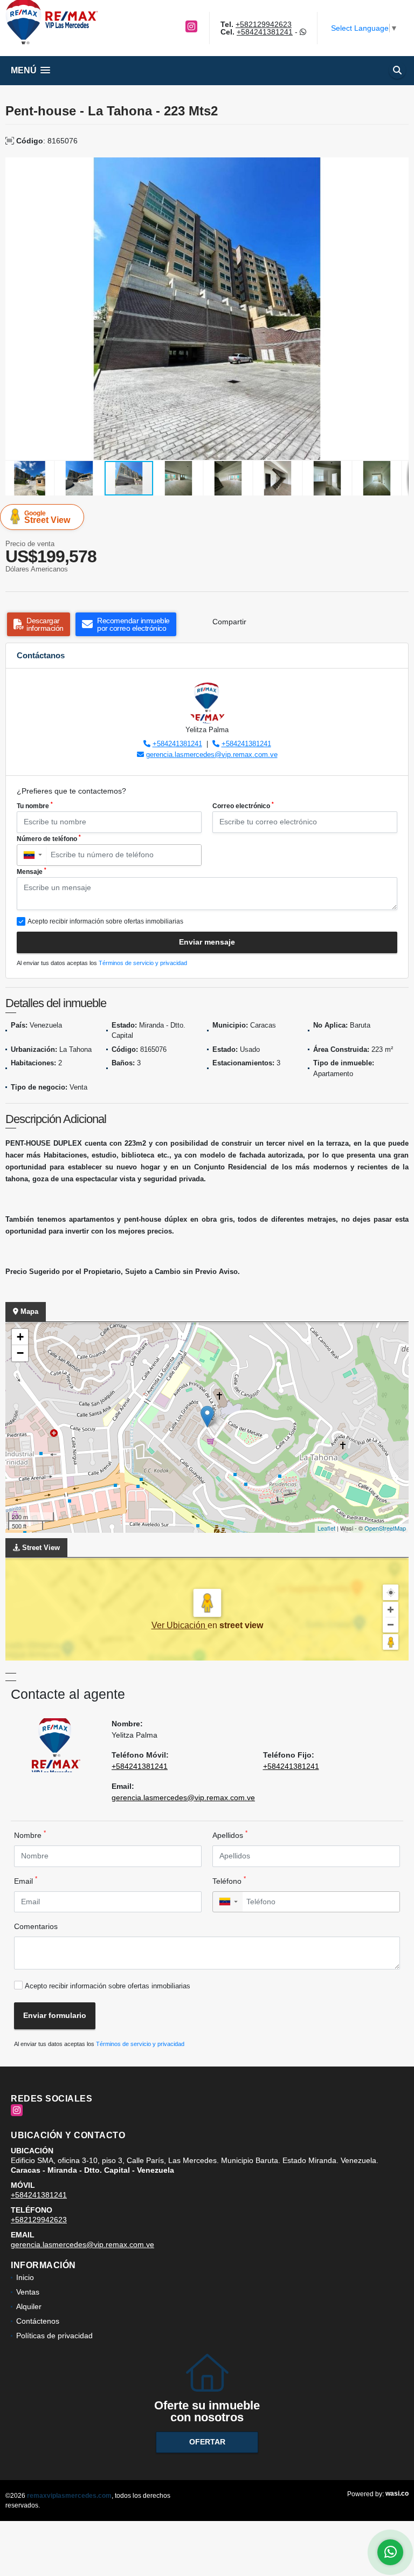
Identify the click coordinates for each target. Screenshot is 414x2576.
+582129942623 (264, 24)
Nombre (30, 1835)
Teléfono (229, 1881)
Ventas (28, 2292)
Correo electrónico (243, 805)
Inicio (25, 2277)
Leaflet (326, 1528)
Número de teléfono (49, 838)
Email (26, 1881)
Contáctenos (38, 2321)
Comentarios (36, 1926)
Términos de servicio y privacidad (143, 963)
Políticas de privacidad (54, 2336)
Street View (47, 517)
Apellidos (230, 1835)
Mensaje (32, 871)
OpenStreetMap (385, 1528)
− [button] (20, 1353)
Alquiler (29, 2306)
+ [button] (20, 1337)
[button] (399, 167)
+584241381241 (265, 32)
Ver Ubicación (180, 1625)
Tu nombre (35, 805)
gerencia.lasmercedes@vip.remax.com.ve (212, 755)
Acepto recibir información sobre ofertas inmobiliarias (108, 1986)
